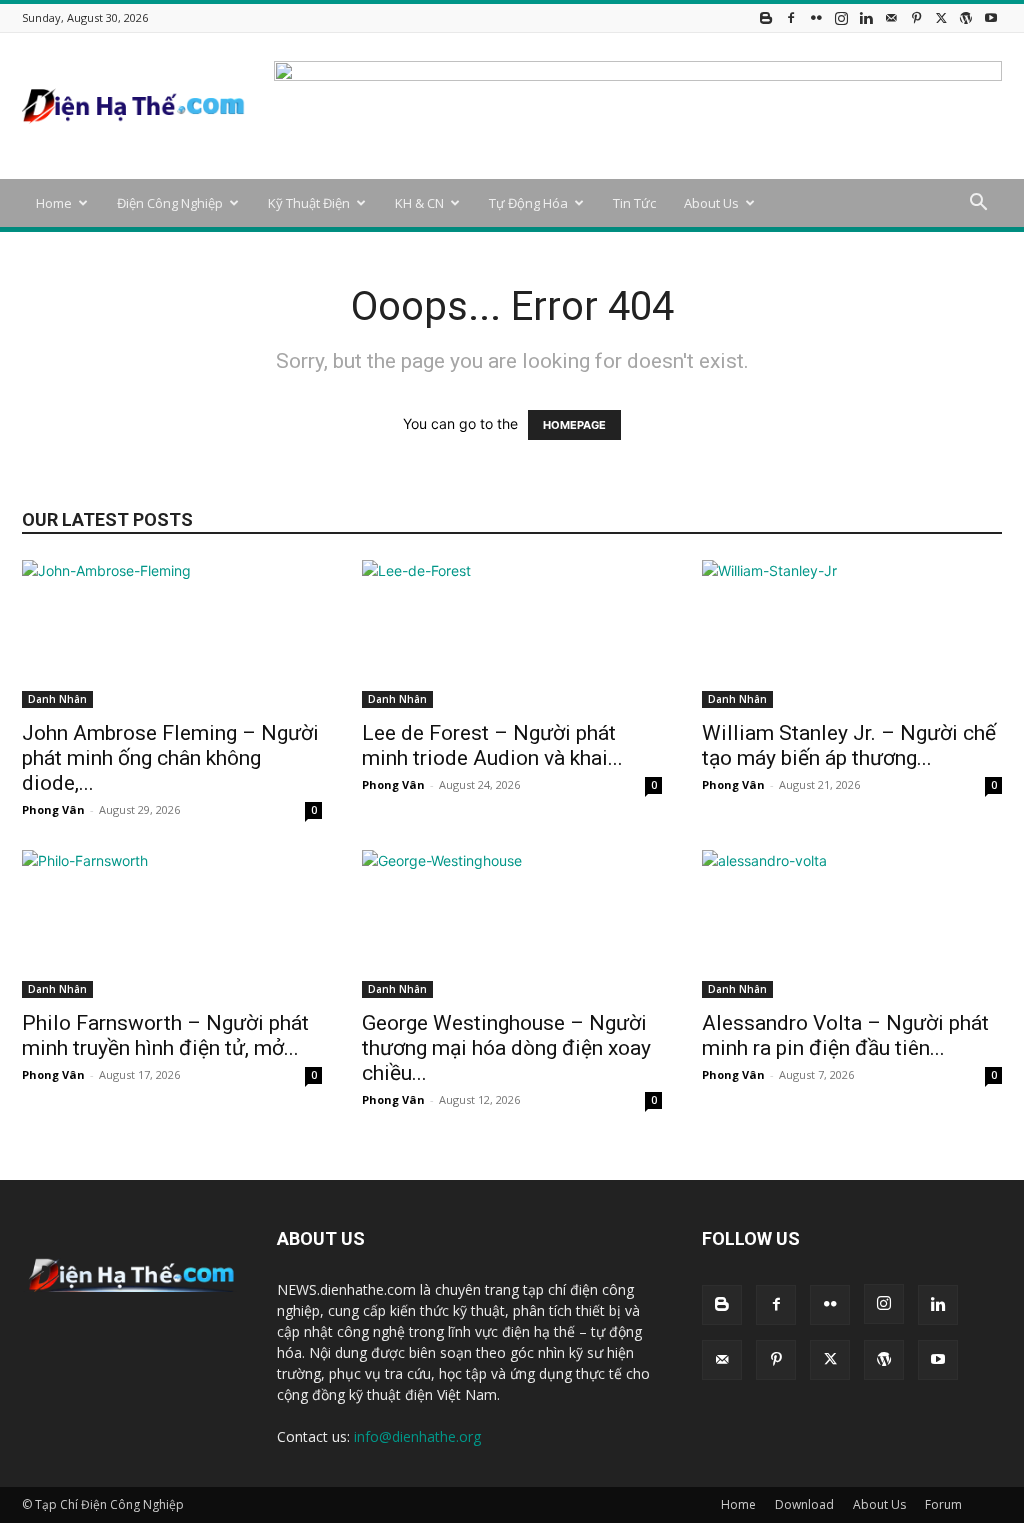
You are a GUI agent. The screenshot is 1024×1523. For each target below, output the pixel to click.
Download (804, 1504)
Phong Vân (53, 809)
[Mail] (891, 17)
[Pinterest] (916, 17)
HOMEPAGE (574, 425)
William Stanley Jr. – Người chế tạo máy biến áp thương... (849, 745)
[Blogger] (766, 17)
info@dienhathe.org (417, 1436)
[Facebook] (791, 17)
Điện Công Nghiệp (170, 203)
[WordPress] (966, 17)
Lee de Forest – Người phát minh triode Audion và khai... (492, 745)
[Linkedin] (866, 17)
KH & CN (419, 203)
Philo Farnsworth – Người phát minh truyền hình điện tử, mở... (165, 1035)
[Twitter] (941, 17)
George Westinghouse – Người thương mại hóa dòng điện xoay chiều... (506, 1048)
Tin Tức (634, 203)
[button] (978, 204)
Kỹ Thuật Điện (309, 203)
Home (54, 203)
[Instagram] (841, 17)
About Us (711, 203)
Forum (943, 1504)
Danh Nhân (57, 699)
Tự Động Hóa (528, 203)
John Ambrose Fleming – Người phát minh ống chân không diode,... (170, 758)
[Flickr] (816, 17)
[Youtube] (991, 17)
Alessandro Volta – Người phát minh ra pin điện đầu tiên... (845, 1035)
